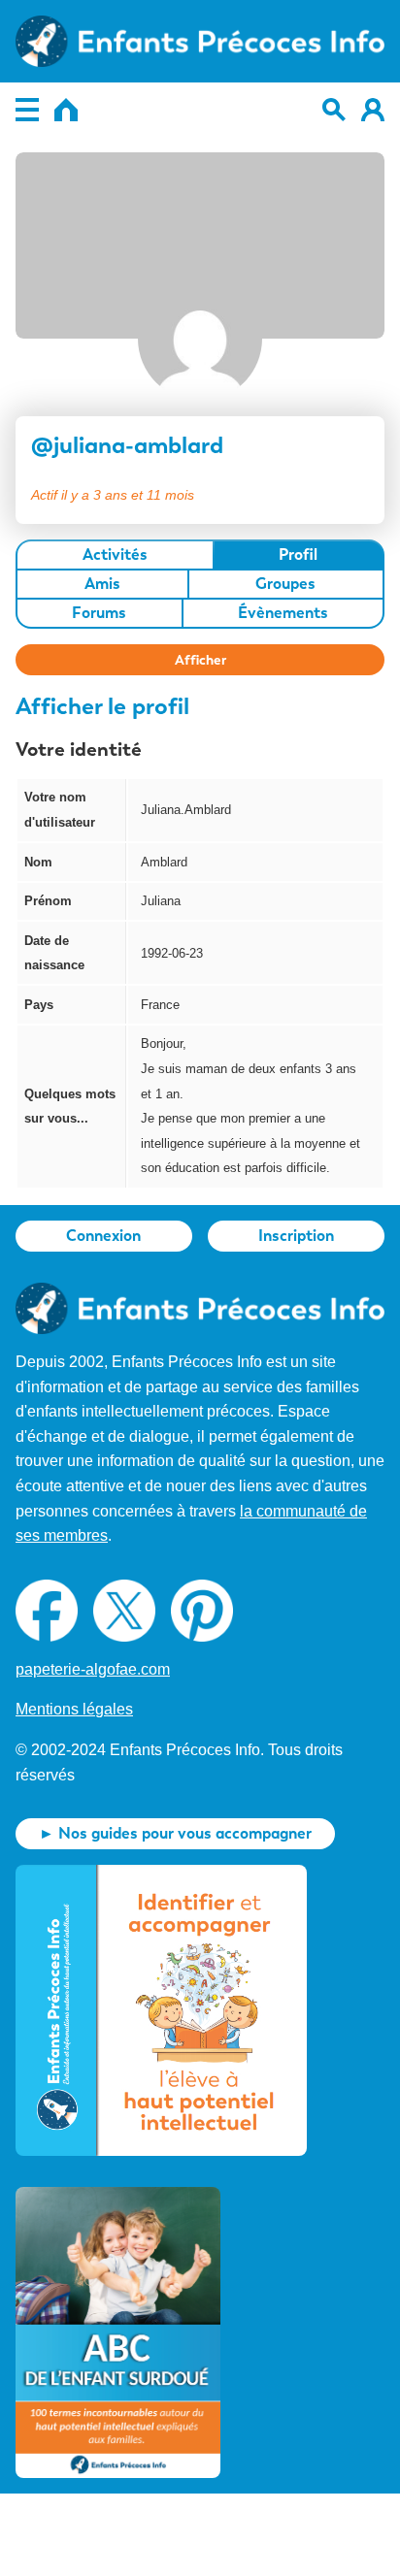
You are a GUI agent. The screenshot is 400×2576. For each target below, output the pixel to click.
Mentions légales (74, 1709)
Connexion (103, 1236)
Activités (115, 554)
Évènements (283, 613)
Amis (102, 584)
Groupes (285, 584)
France (160, 1005)
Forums (99, 613)
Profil (298, 554)
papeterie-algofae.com (93, 1669)
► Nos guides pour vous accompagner (175, 1833)
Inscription (296, 1236)
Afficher (200, 660)
